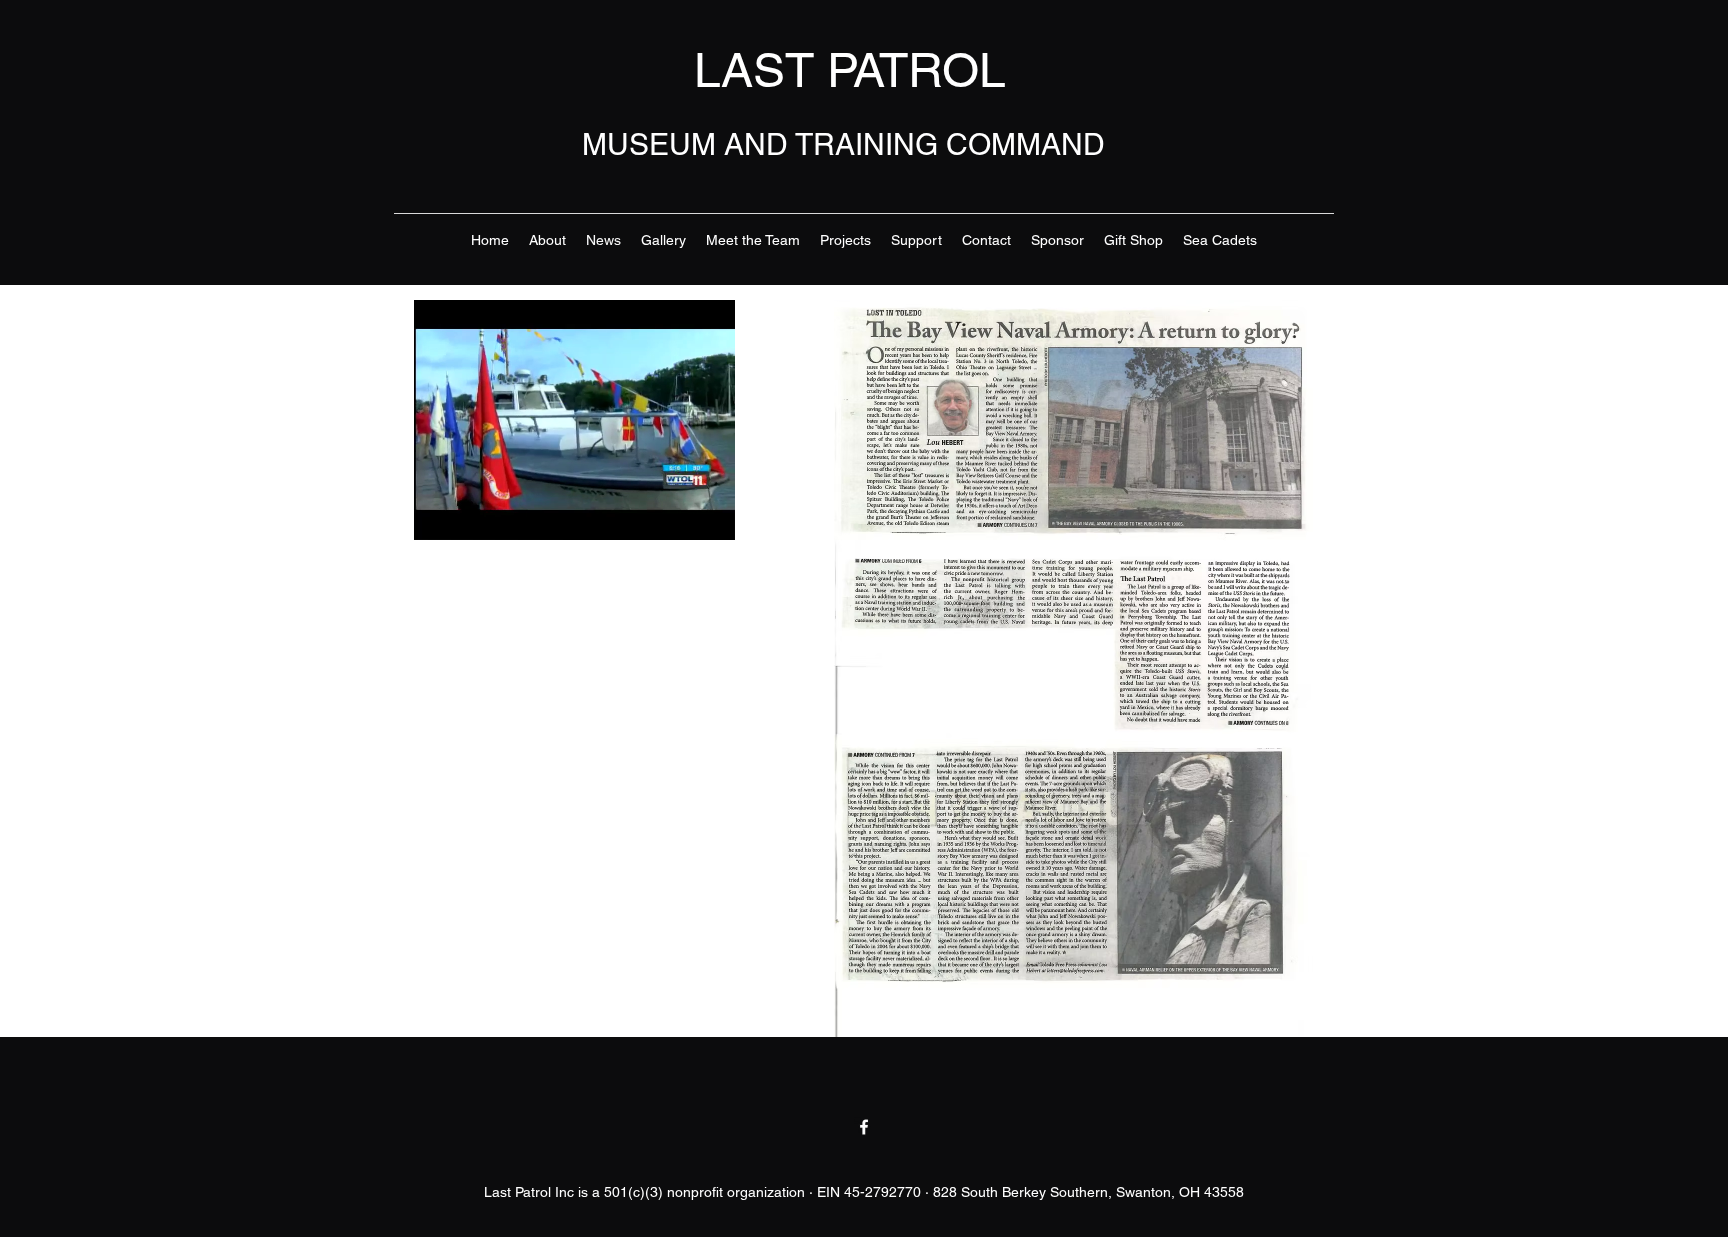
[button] (709, 518)
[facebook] (864, 1127)
